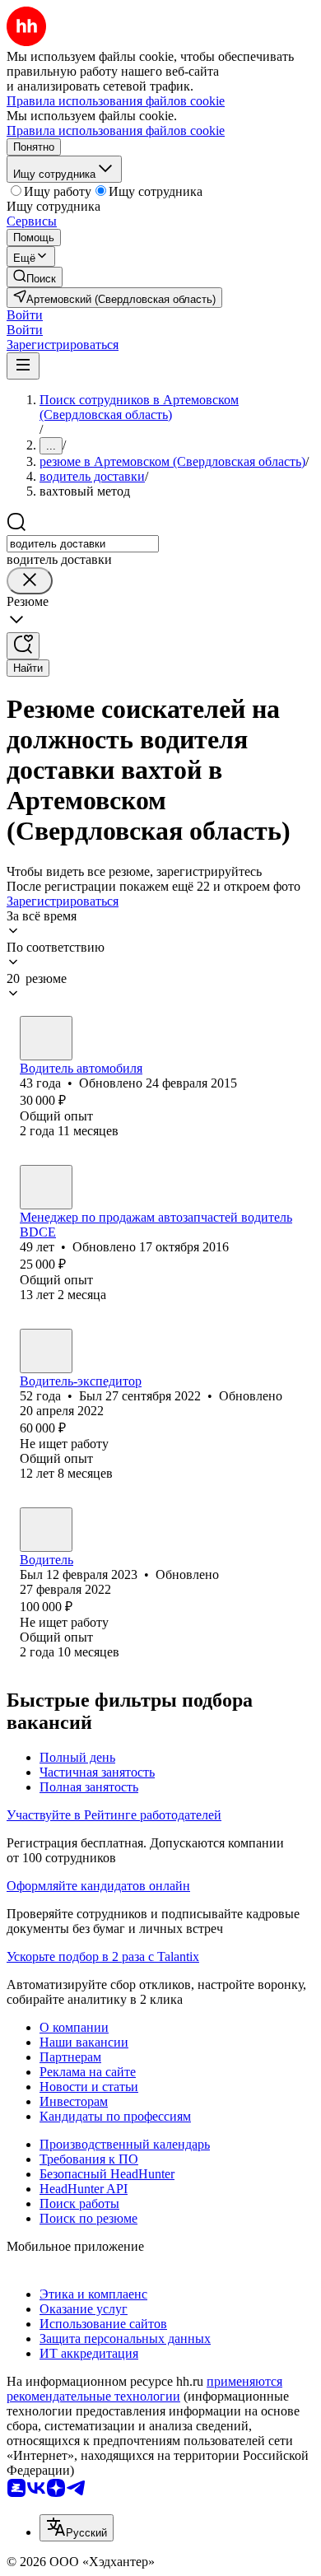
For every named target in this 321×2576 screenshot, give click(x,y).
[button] (25, 315)
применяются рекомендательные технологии (144, 2389)
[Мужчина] (46, 1038)
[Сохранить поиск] (23, 646)
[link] (35, 277)
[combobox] (83, 544)
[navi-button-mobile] (23, 366)
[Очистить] (30, 581)
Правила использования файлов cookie (116, 130)
